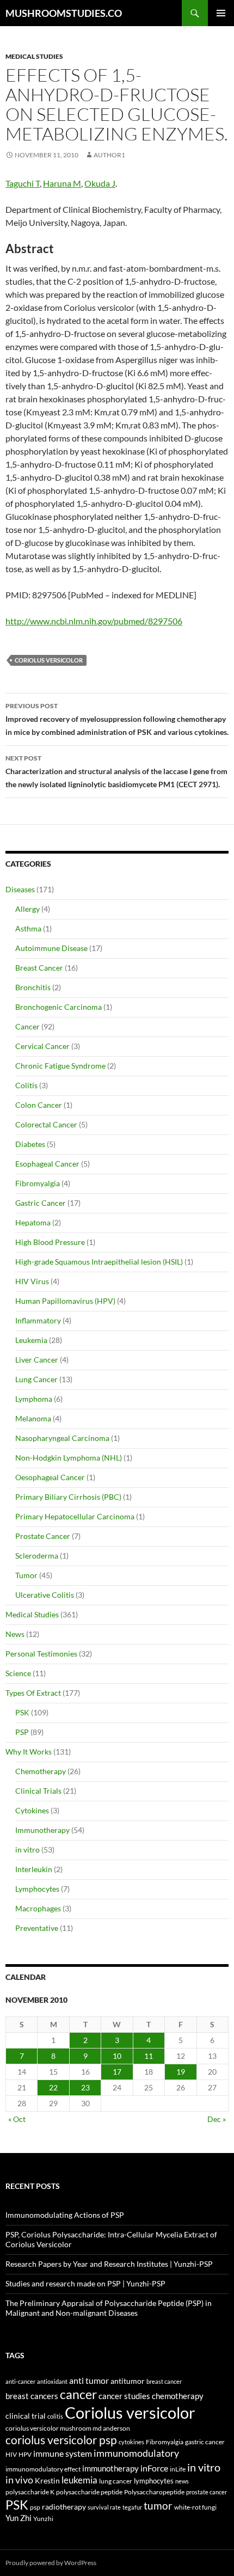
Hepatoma (33, 1222)
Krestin (47, 2481)
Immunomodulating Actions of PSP (65, 2215)
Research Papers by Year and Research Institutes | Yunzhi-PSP (109, 2264)
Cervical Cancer (42, 1046)
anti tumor (89, 2380)
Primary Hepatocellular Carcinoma (75, 1516)
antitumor (128, 2381)
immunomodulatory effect (43, 2469)
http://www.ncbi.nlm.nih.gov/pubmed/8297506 (94, 621)
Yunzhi (43, 2519)
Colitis (26, 1085)
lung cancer (116, 2481)
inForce (154, 2468)
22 (53, 2087)
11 (149, 2056)
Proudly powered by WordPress (51, 2563)
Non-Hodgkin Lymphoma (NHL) (69, 1458)
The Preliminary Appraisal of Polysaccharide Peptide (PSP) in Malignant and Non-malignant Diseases (109, 2308)
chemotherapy (178, 2396)
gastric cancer (205, 2442)
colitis (55, 2416)
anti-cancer (20, 2381)
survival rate (104, 2507)
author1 (109, 155)
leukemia (79, 2480)
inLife (178, 2469)
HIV (11, 2454)
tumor (158, 2506)
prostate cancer (207, 2492)
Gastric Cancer (41, 1203)
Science (18, 1673)
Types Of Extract (33, 1693)
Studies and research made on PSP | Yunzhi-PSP (85, 2283)
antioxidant (52, 2381)
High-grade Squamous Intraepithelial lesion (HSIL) (99, 1262)
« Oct (17, 2119)
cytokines (131, 2442)
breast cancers (32, 2396)
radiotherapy (64, 2507)
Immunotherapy (42, 1830)
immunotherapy (110, 2468)
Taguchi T (23, 183)
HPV (25, 2454)
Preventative (37, 1928)
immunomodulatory (136, 2453)
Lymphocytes (37, 1889)
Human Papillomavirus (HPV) (65, 1301)
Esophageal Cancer (47, 1164)
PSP (22, 1732)
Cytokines (32, 1810)
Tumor (26, 1575)
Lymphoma (34, 1399)
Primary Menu (221, 13)
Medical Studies (34, 56)
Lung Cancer (36, 1379)
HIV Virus (32, 1281)
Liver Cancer (37, 1360)
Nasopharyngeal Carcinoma (62, 1438)
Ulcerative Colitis (45, 1595)
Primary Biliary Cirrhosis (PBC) (68, 1497)
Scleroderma (37, 1556)
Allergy (27, 909)
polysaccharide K (30, 2492)
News (15, 1634)
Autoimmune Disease (51, 948)
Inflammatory (38, 1320)
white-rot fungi (195, 2507)
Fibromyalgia (38, 1183)
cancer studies (124, 2396)
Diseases (20, 889)
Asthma (28, 928)
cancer (78, 2394)
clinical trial (26, 2416)
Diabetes (30, 1144)
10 (117, 2056)
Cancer (27, 1026)
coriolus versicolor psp (61, 2440)
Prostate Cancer (43, 1536)
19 (181, 2072)
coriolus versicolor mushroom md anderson (68, 2428)
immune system (63, 2454)
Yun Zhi (19, 2518)
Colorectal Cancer (46, 1124)
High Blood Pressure (50, 1242)
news (182, 2481)
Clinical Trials (38, 1791)
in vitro (27, 1850)
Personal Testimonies (41, 1654)
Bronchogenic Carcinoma (59, 1007)
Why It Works (29, 1752)
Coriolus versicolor (49, 660)
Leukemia (31, 1340)
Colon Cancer (39, 1105)
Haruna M (62, 183)
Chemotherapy (41, 1771)
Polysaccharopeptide (154, 2492)
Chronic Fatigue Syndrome (60, 1066)
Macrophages (38, 1908)
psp (35, 2507)
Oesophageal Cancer (50, 1477)
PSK (22, 1712)
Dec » (217, 2119)
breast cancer (164, 2381)
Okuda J (100, 183)
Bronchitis (33, 987)
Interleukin (34, 1869)
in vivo (19, 2480)
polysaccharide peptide (89, 2492)
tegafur (132, 2507)
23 (85, 2087)
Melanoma (33, 1418)
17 (117, 2072)
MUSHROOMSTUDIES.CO (64, 13)
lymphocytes (154, 2481)
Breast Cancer (39, 968)
